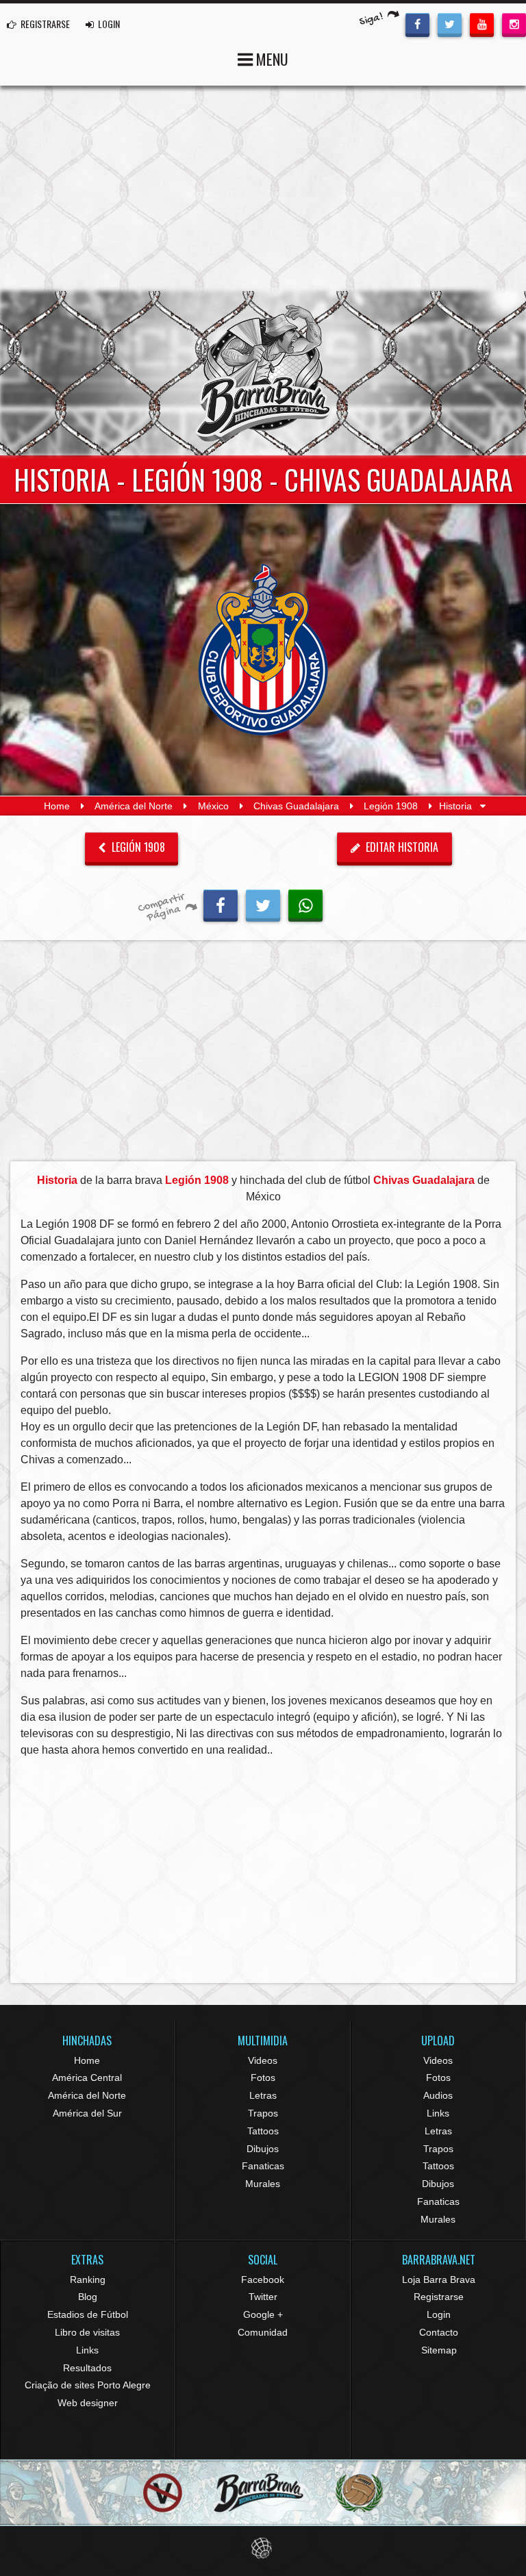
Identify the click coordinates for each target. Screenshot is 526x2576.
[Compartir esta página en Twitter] (263, 904)
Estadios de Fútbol (88, 2314)
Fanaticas (263, 2166)
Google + (263, 2314)
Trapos (263, 2113)
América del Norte (134, 806)
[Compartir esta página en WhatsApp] (305, 904)
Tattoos (263, 2131)
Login (439, 2314)
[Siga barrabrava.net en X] (450, 23)
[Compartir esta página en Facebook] (221, 904)
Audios (438, 2095)
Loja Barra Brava (439, 2280)
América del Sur (87, 2113)
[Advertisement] (263, 188)
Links (438, 2113)
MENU (271, 59)
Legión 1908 (391, 806)
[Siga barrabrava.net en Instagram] (514, 23)
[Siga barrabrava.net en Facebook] (417, 23)
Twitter (263, 2297)
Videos (263, 2060)
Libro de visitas (87, 2332)
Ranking (88, 2280)
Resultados (87, 2368)
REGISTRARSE (44, 24)
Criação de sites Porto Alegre (88, 2385)
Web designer (88, 2403)
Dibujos (263, 2149)
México (213, 806)
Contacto (439, 2332)
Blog (88, 2297)
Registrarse (439, 2297)
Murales (263, 2184)
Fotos (263, 2078)
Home (57, 806)
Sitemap (439, 2350)
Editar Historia (401, 847)
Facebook (263, 2280)
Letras (263, 2095)
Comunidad (263, 2332)
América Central (87, 2078)
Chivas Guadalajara (296, 806)
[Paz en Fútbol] (163, 2493)
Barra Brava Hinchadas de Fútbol (263, 373)
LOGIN (108, 24)
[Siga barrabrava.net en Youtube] (482, 23)
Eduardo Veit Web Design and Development (263, 2548)
